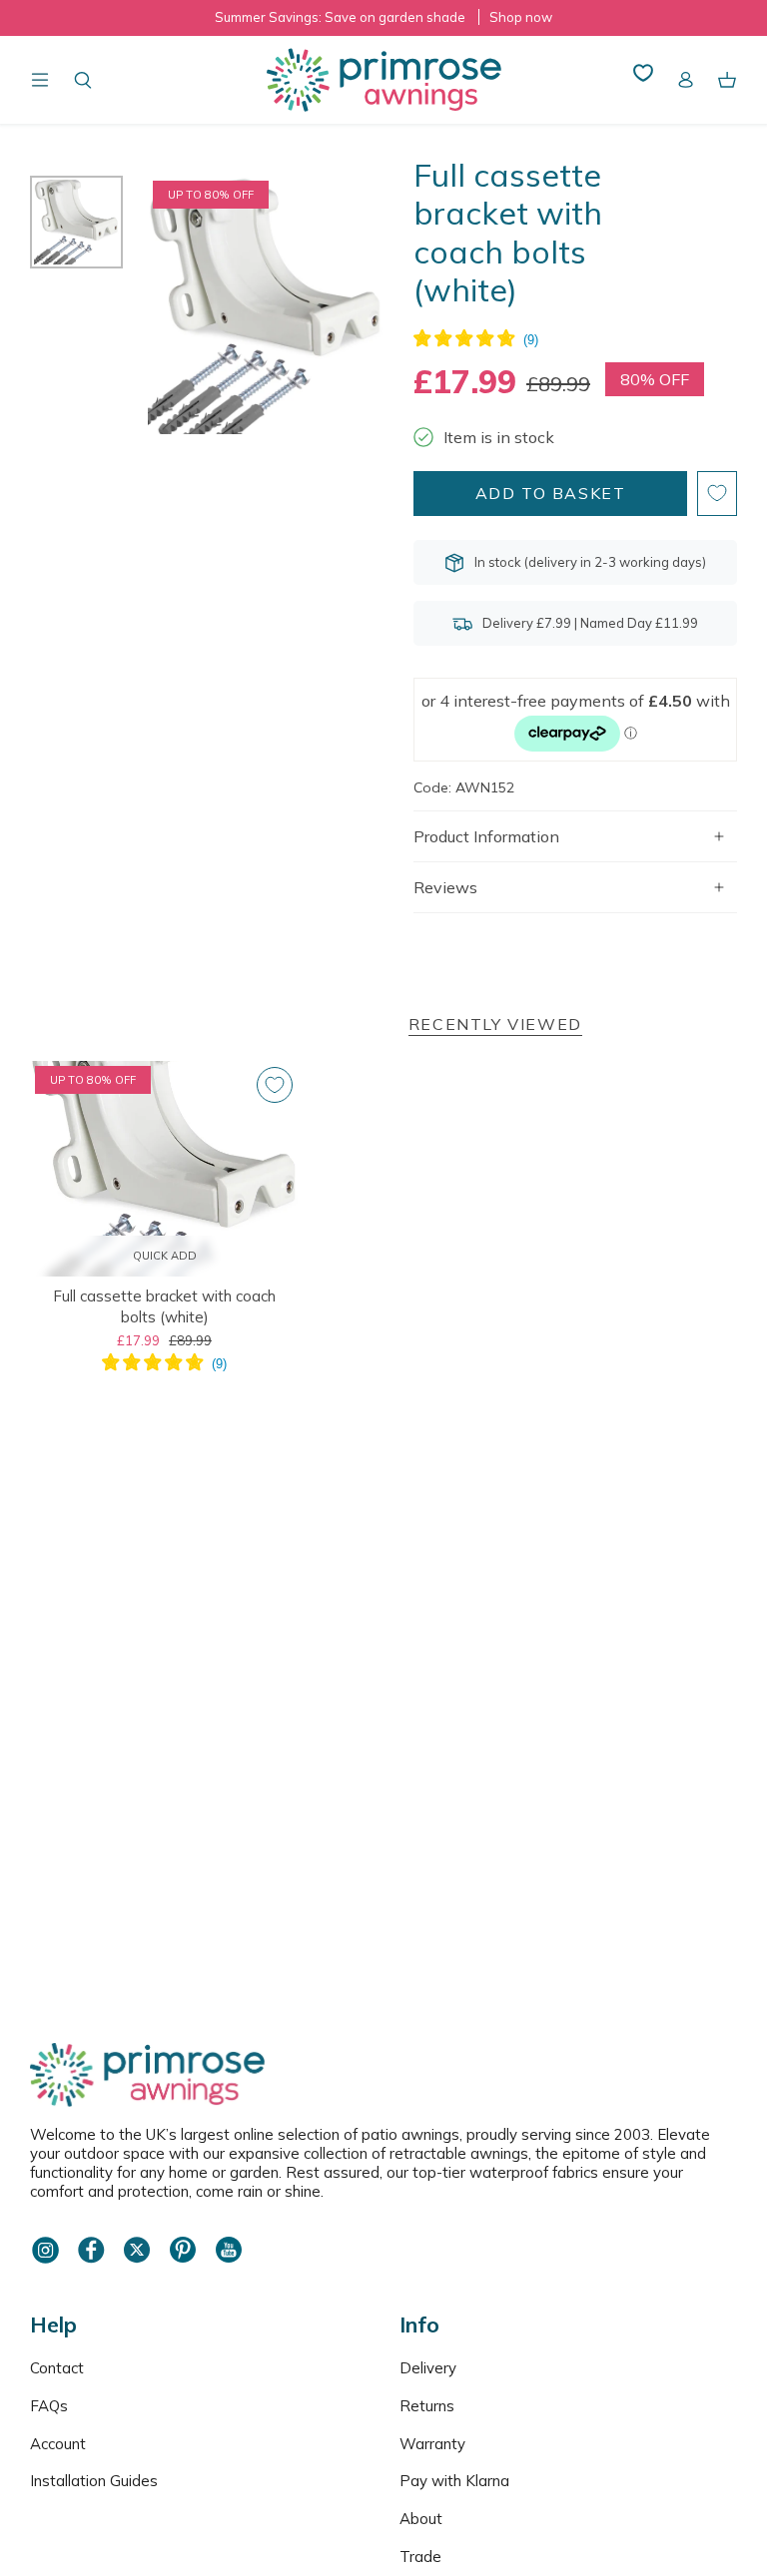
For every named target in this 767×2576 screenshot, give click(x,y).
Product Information (486, 836)
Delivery (428, 2368)
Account (58, 2444)
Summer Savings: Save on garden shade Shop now (383, 17)
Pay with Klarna (454, 2481)
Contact (57, 2368)
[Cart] (727, 80)
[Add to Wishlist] (717, 494)
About (421, 2519)
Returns (427, 2406)
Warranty (432, 2444)
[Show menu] (40, 80)
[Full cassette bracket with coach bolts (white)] (164, 1168)
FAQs (49, 2406)
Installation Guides (94, 2481)
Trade (420, 2557)
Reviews (445, 887)
